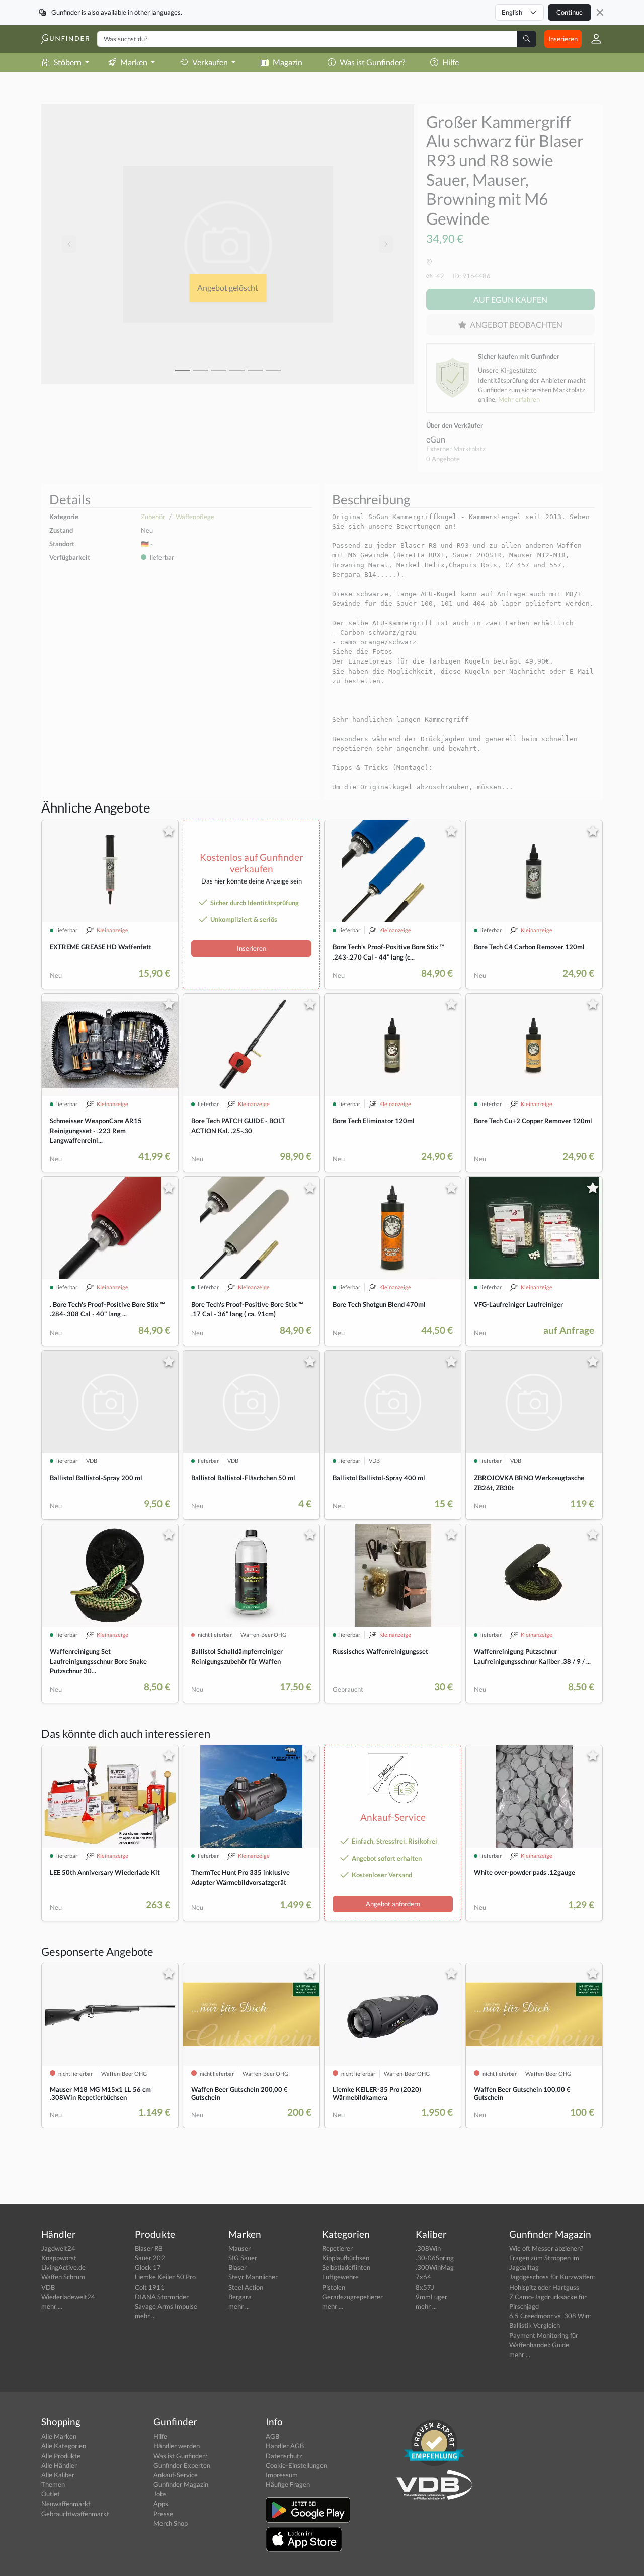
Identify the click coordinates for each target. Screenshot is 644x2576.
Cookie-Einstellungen (296, 2465)
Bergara (240, 2297)
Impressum (282, 2475)
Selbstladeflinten (346, 2267)
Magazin (288, 62)
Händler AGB (285, 2446)
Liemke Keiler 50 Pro (165, 2277)
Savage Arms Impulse (166, 2306)
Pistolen (334, 2287)
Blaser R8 (149, 2248)
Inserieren (563, 39)
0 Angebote (443, 459)
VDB (48, 2287)
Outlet (51, 2494)
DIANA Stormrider (162, 2297)
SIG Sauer (243, 2258)
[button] (592, 39)
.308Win (428, 2248)
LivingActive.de (63, 2267)
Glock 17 (148, 2267)
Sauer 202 (150, 2258)
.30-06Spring (435, 2258)
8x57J (425, 2287)
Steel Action (246, 2287)
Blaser (237, 2267)
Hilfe (451, 62)
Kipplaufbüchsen (346, 2258)
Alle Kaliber (58, 2475)
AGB (272, 2436)
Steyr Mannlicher (253, 2277)
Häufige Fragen (288, 2484)
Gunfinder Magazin (181, 2484)
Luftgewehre (340, 2277)
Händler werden (177, 2446)
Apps (161, 2504)
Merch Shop (171, 2523)
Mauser (239, 2248)
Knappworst (59, 2258)
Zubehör (153, 517)
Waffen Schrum (63, 2277)
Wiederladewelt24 (68, 2297)
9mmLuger (431, 2297)
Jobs (160, 2494)
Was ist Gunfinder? (372, 62)
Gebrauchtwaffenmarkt (75, 2514)
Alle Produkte (61, 2456)
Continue (570, 12)
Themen (53, 2484)
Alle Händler (59, 2465)
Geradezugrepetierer (352, 2297)
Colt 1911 (150, 2287)
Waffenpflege (195, 517)
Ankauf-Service (176, 2475)
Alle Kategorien (64, 2446)
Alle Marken (59, 2436)
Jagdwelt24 (58, 2248)
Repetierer (337, 2248)
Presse (163, 2514)
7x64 (423, 2277)
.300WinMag (435, 2267)
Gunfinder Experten (182, 2465)
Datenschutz (284, 2456)
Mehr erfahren (519, 399)
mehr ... (52, 2306)
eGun (436, 439)
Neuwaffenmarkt (66, 2504)
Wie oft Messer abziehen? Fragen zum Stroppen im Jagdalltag (546, 2258)
